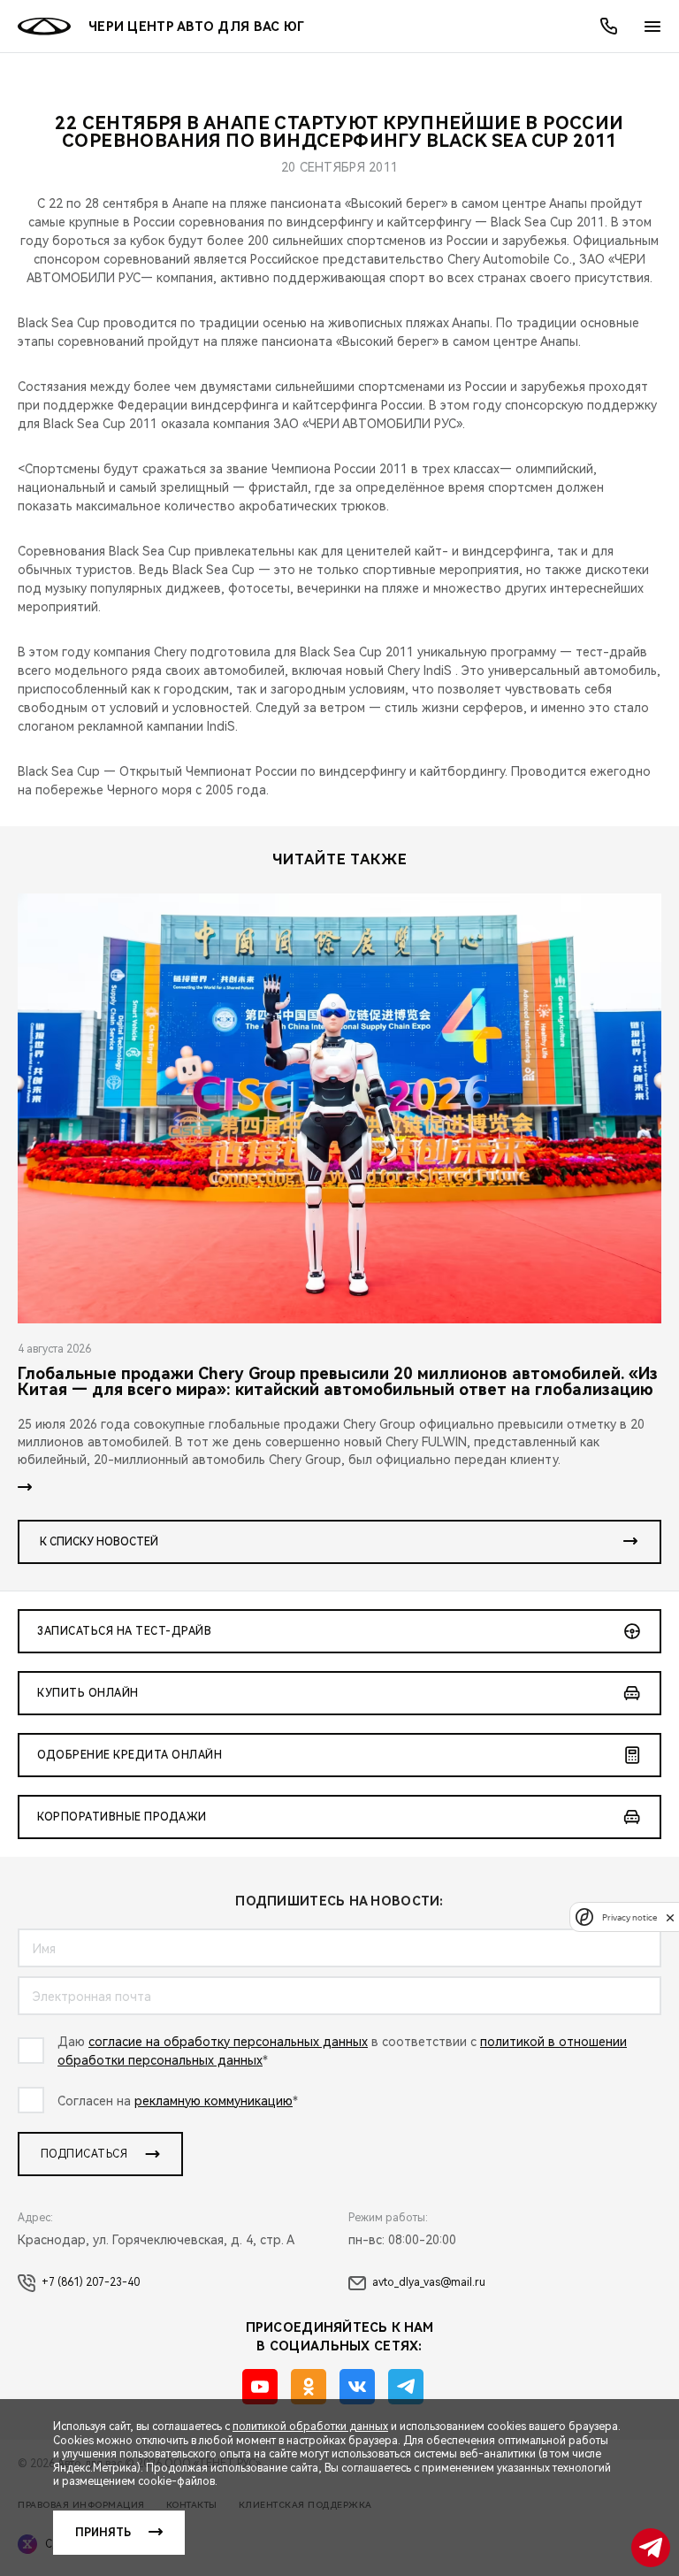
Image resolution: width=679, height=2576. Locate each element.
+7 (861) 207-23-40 (91, 2282)
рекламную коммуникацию (214, 2101)
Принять (103, 2533)
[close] (670, 1917)
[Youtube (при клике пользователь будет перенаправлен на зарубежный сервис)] (260, 2387)
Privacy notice (629, 1917)
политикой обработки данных (310, 2426)
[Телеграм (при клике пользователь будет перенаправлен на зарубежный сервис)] (406, 2387)
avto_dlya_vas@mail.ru (429, 2282)
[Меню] (652, 27)
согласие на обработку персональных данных (228, 2042)
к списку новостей (99, 1542)
